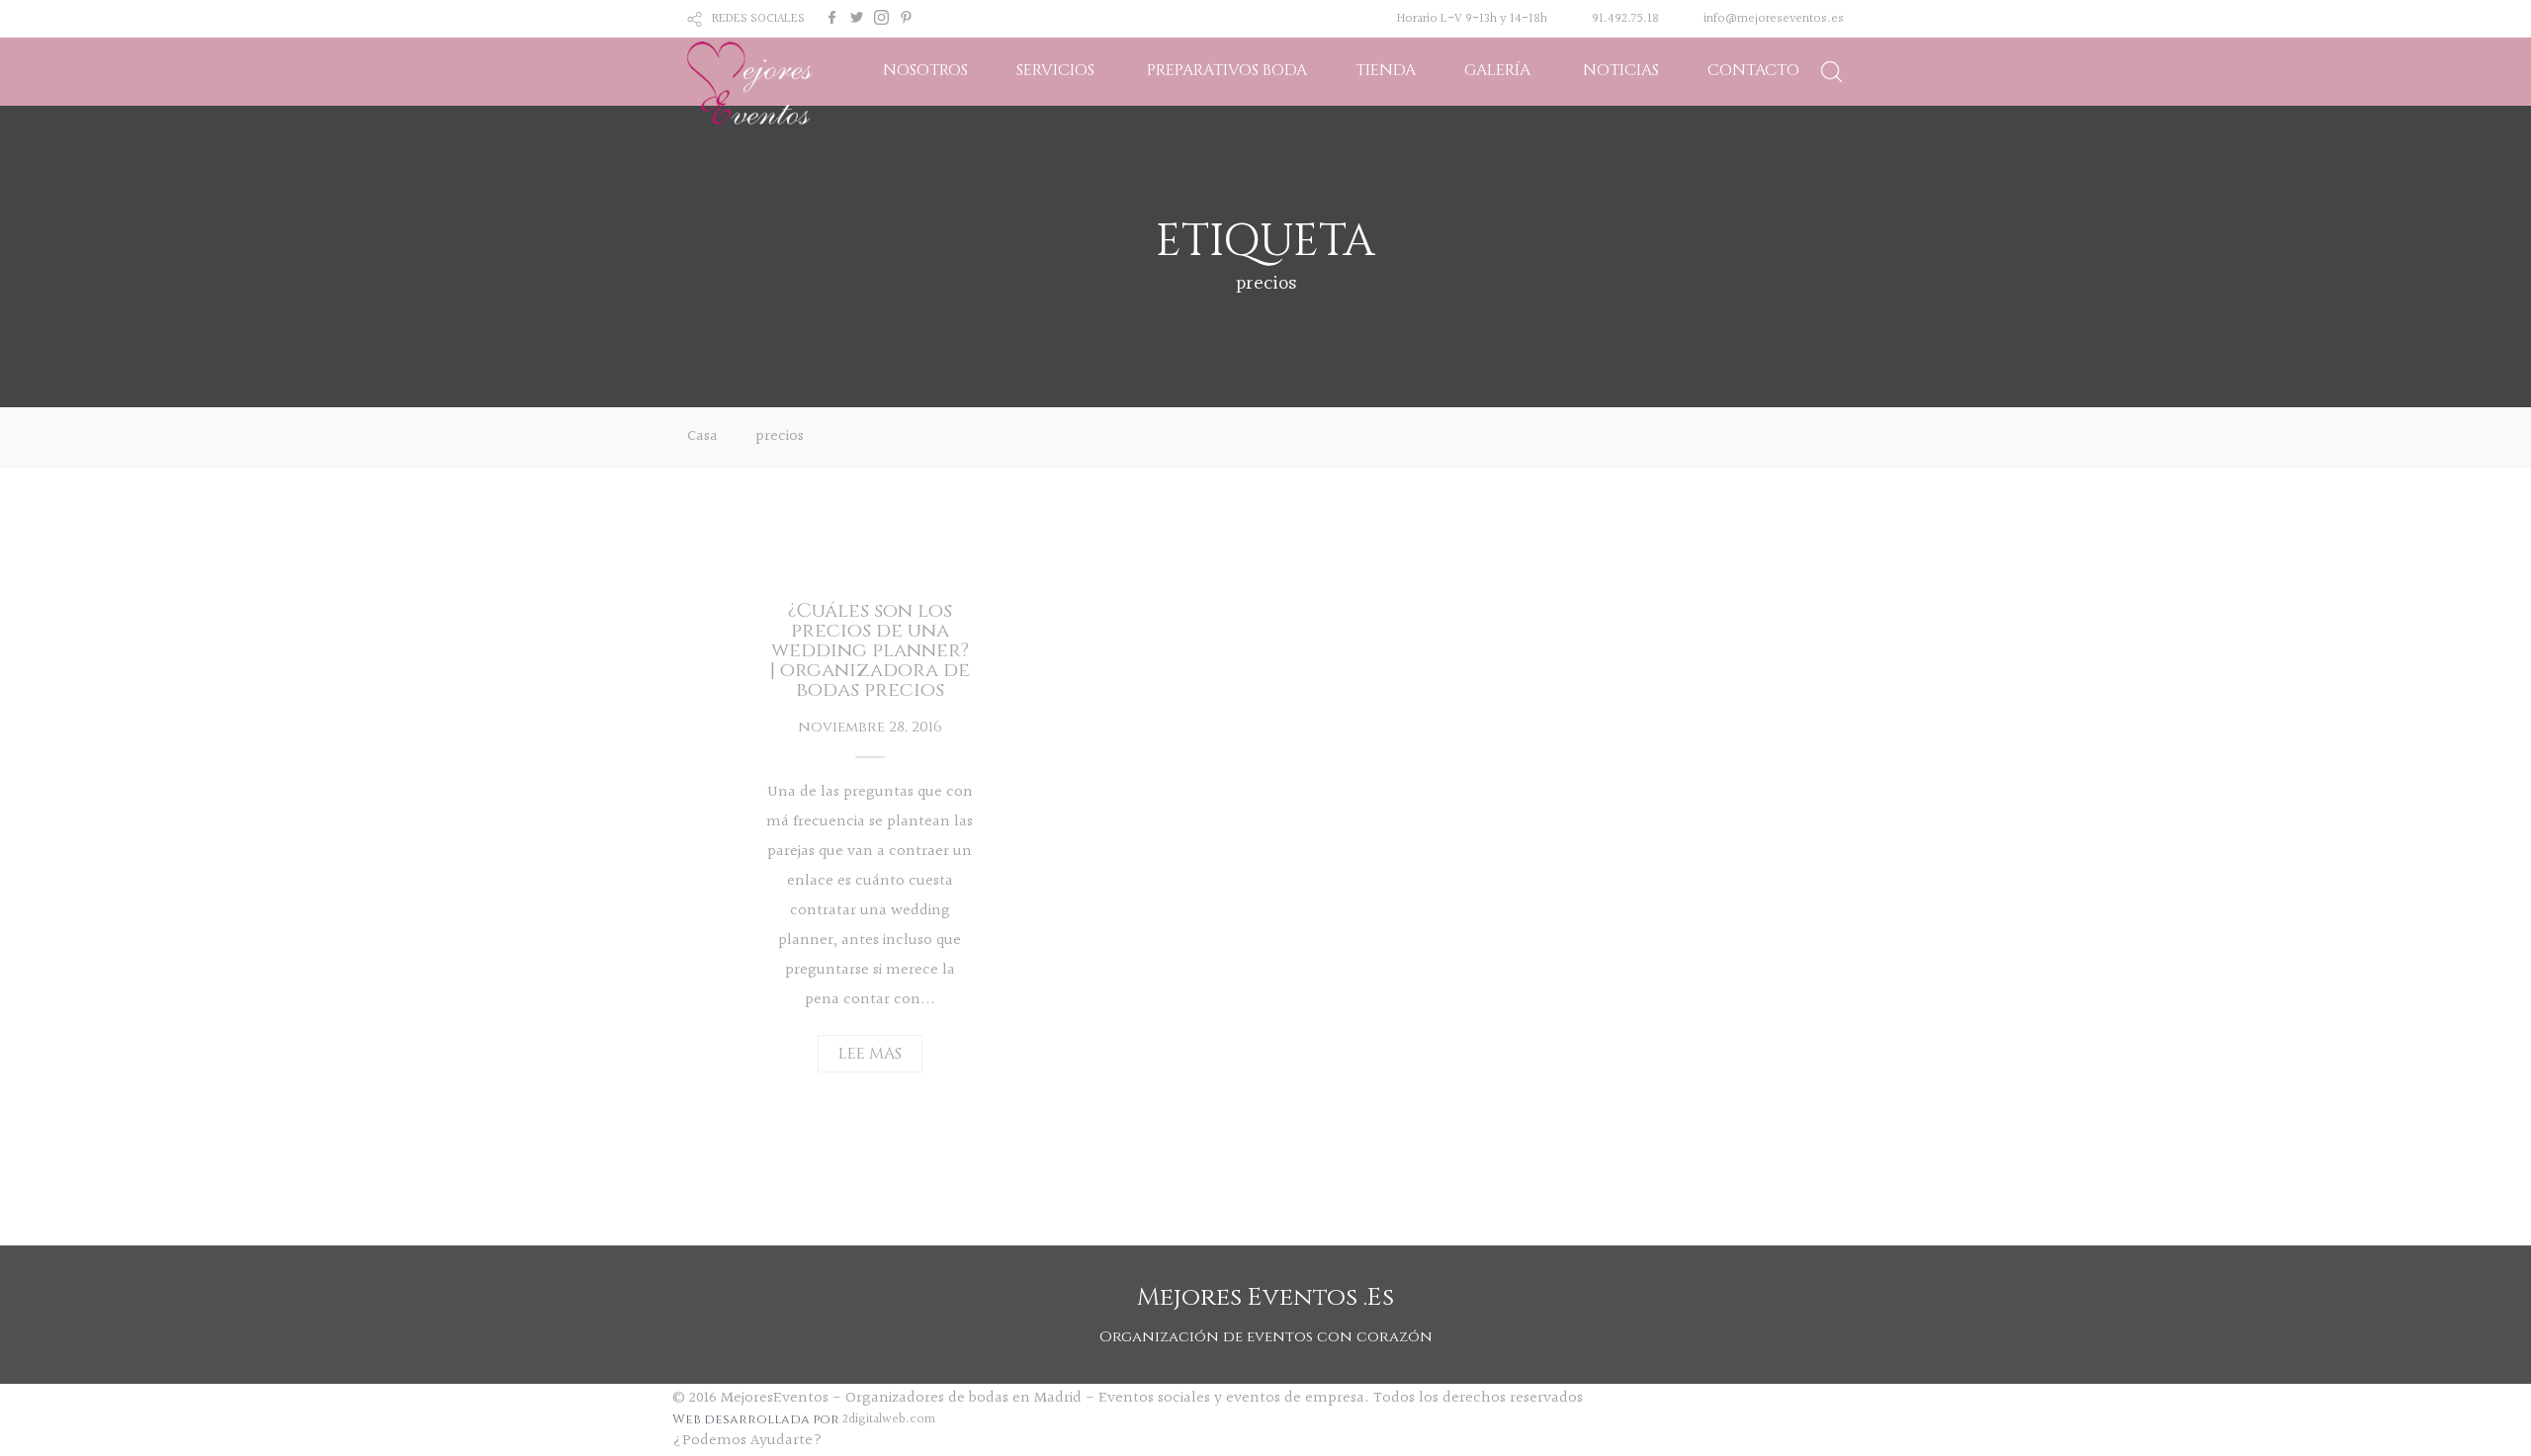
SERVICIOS (1055, 70)
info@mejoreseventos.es (1774, 19)
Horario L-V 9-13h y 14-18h (1472, 19)
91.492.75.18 (1625, 19)
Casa (702, 436)
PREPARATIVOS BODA (1227, 70)
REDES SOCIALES (758, 19)
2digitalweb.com (889, 1419)
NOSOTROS (925, 70)
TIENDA (1386, 70)
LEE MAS (870, 1054)
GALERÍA (1497, 70)
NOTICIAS (1621, 70)
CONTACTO (1753, 70)
